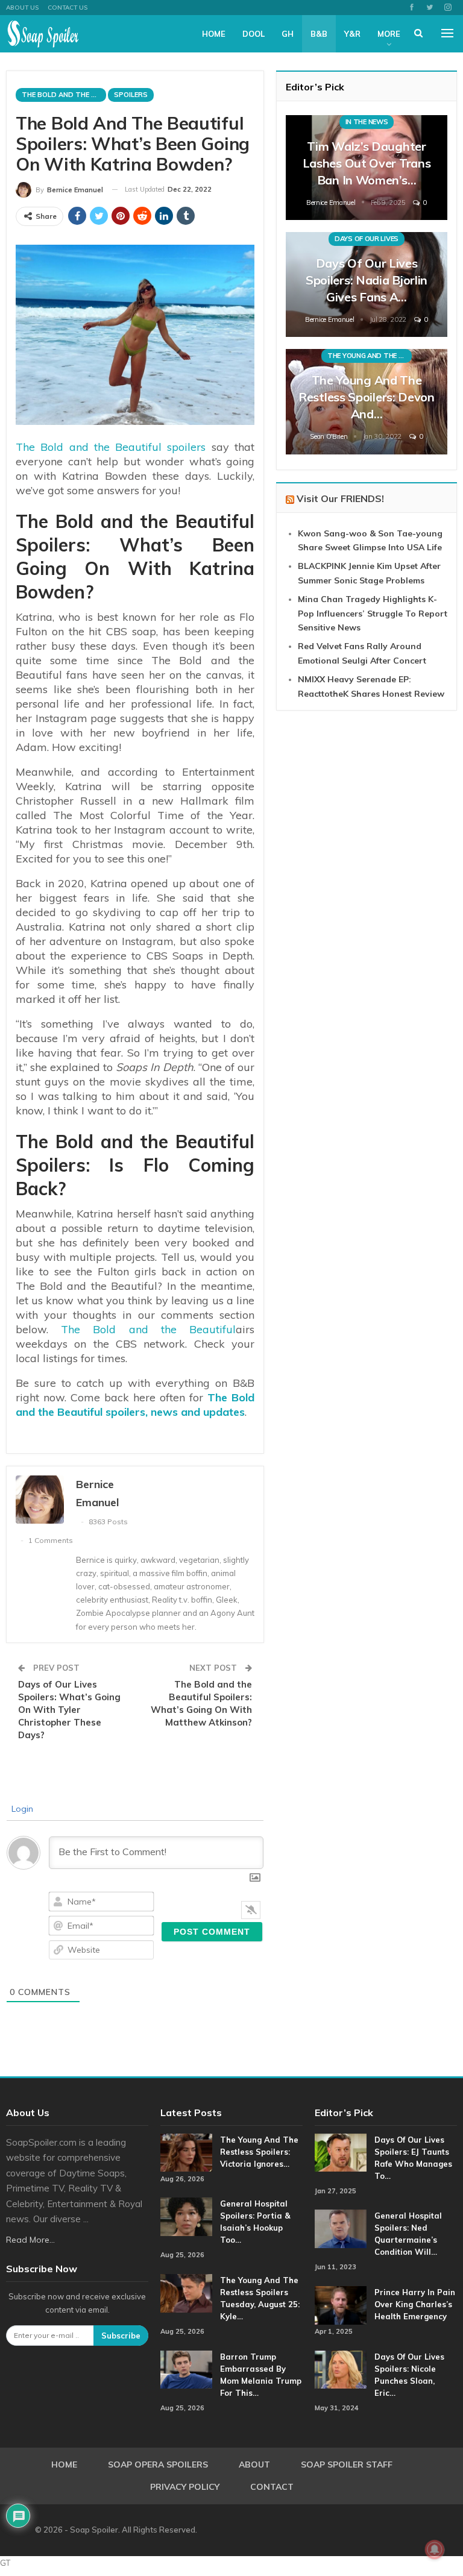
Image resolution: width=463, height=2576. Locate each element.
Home (214, 34)
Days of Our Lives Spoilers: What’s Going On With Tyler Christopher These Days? (69, 1710)
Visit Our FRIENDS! (340, 498)
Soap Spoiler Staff (347, 2464)
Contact (272, 2487)
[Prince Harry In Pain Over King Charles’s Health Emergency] (341, 2305)
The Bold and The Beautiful (64, 95)
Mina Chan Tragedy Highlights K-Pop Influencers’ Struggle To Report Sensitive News (373, 614)
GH (288, 34)
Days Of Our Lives (367, 239)
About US (22, 8)
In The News (367, 122)
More (389, 34)
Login (21, 1809)
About (254, 2464)
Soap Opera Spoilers (158, 2464)
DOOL (254, 34)
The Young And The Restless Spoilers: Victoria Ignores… (259, 2152)
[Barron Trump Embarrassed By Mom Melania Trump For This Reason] (186, 2370)
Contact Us (68, 8)
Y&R (352, 34)
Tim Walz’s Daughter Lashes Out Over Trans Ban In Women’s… (367, 163)
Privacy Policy (185, 2487)
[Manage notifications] (435, 2549)
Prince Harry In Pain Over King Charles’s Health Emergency (415, 2304)
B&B (319, 34)
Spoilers (131, 95)
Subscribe (121, 2336)
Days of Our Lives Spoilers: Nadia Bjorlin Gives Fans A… (367, 280)
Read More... (30, 2240)
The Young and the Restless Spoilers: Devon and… (367, 397)
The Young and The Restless (370, 356)
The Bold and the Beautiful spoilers (111, 447)
